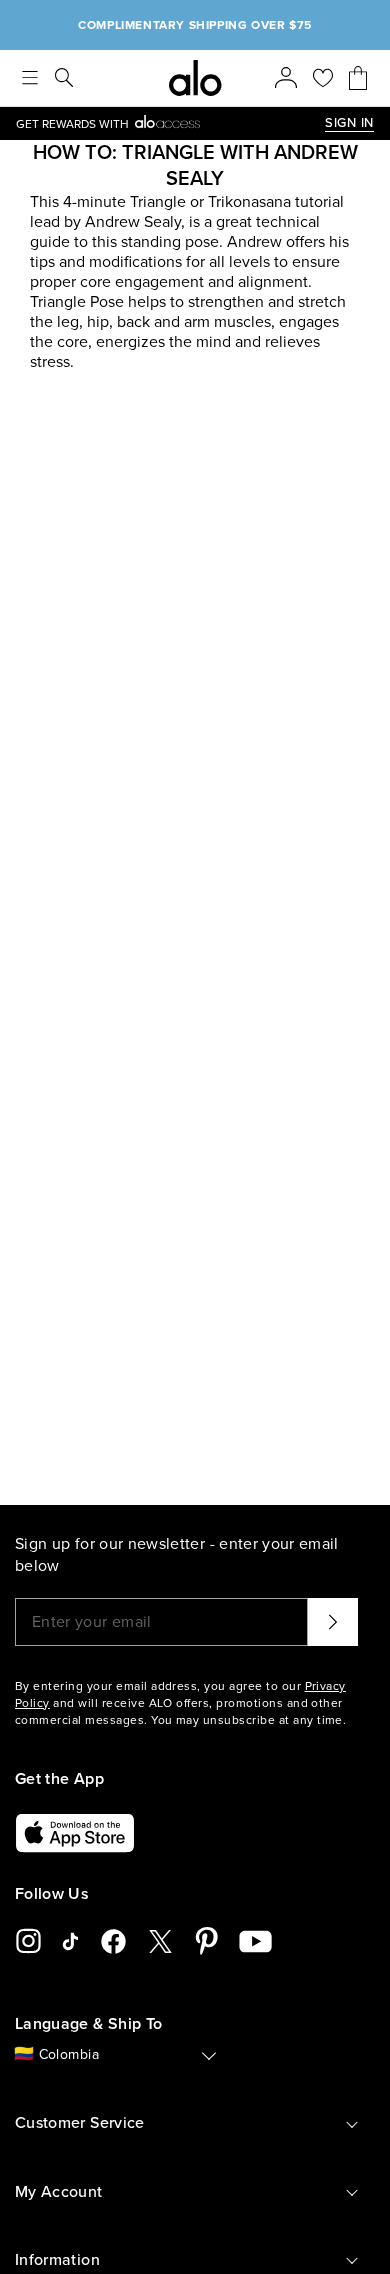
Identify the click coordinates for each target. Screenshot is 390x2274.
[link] (170, 123)
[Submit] (333, 1622)
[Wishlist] (323, 78)
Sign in (349, 123)
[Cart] (358, 78)
